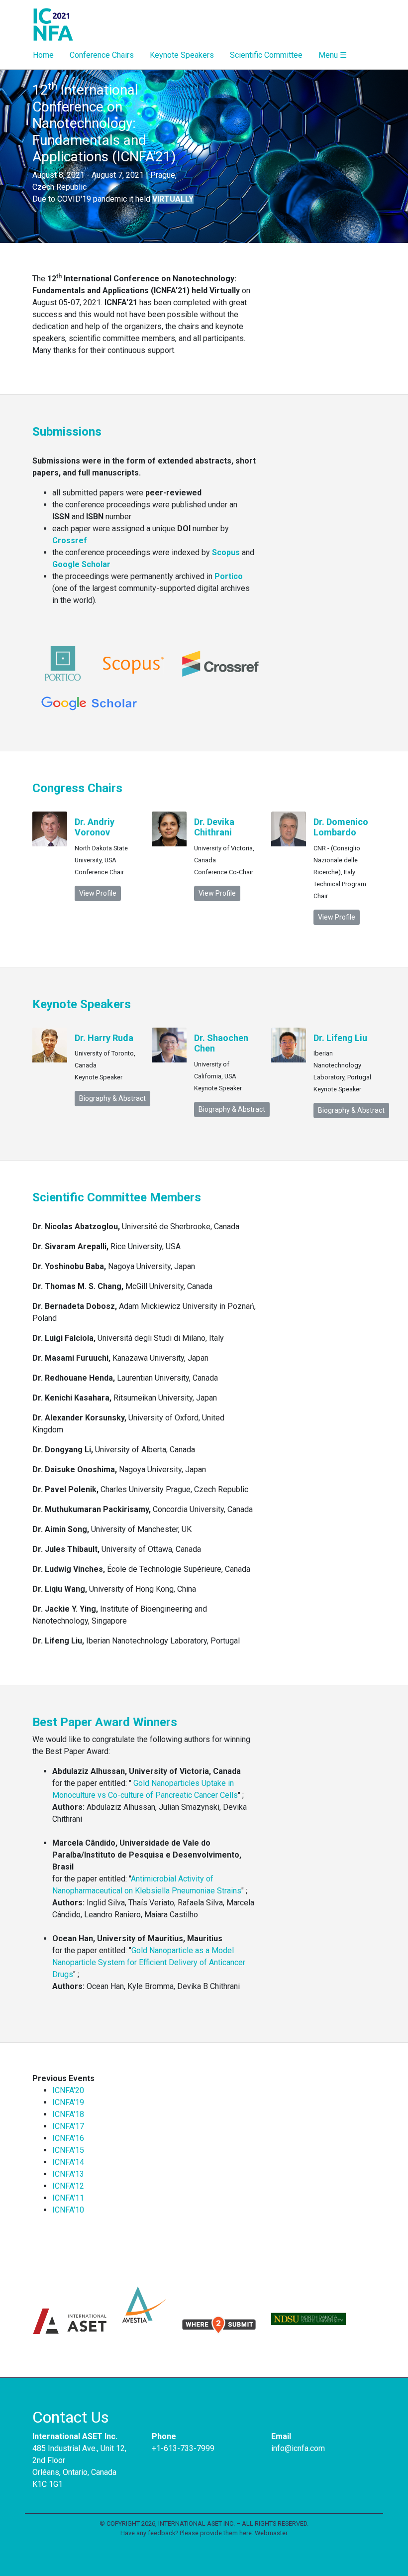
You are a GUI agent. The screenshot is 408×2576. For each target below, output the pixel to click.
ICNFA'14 (68, 2162)
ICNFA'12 (68, 2186)
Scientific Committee (266, 55)
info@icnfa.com (298, 2448)
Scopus (226, 552)
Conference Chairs (102, 55)
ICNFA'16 (68, 2138)
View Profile (98, 893)
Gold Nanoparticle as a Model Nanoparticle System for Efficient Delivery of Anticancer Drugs (149, 1962)
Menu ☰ (333, 55)
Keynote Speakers (182, 55)
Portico (229, 576)
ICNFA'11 (68, 2198)
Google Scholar (81, 564)
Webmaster (271, 2533)
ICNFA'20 (68, 2090)
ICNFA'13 (68, 2174)
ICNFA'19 (68, 2102)
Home (43, 55)
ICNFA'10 (68, 2210)
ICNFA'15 (68, 2150)
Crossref (70, 540)
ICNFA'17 (68, 2126)
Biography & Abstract (112, 1098)
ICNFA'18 (68, 2114)
